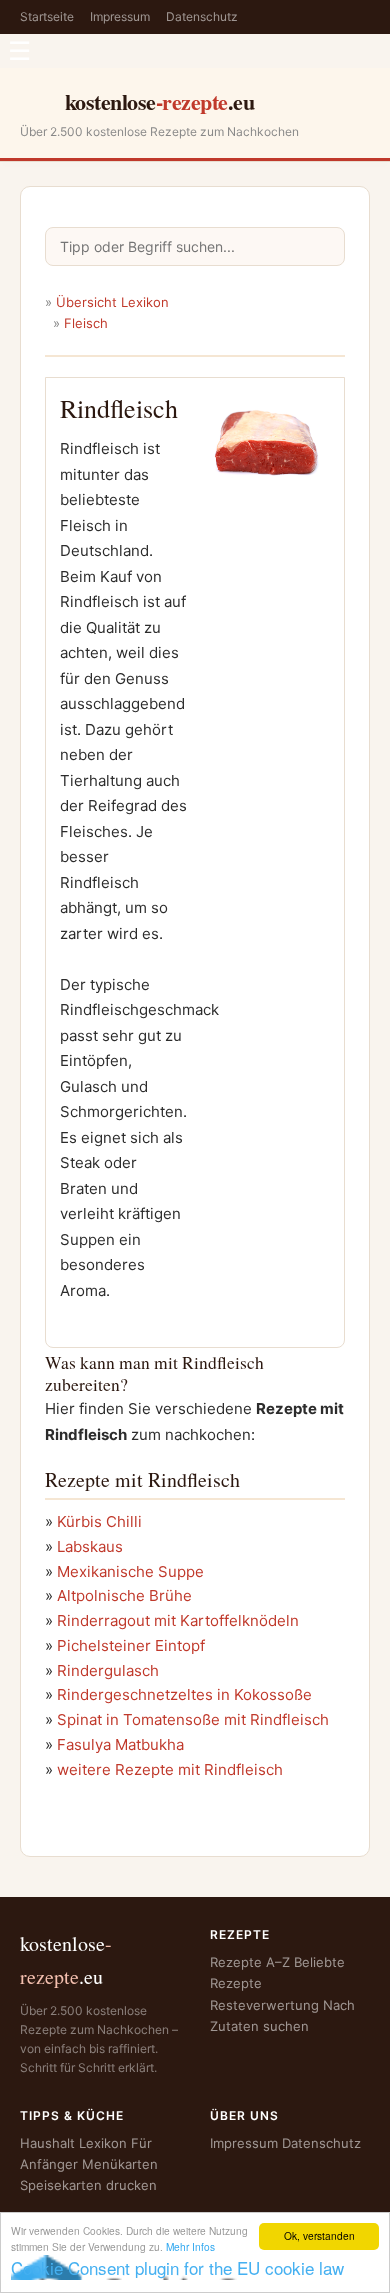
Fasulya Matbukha (120, 1744)
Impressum (120, 16)
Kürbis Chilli (99, 1521)
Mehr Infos (190, 2246)
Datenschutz (202, 16)
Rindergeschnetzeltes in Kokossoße (184, 1694)
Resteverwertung (264, 2005)
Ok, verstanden (319, 2235)
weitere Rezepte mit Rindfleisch (170, 1769)
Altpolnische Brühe (124, 1595)
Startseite (47, 16)
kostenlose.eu (160, 101)
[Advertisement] (266, 611)
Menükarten (120, 2164)
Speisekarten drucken (88, 2185)
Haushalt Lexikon (73, 2143)
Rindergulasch (108, 1670)
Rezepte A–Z (250, 1962)
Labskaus (90, 1546)
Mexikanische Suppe (130, 1571)
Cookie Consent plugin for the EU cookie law (177, 2267)
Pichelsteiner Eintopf (131, 1645)
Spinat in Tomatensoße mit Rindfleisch (193, 1719)
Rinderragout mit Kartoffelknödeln (178, 1620)
